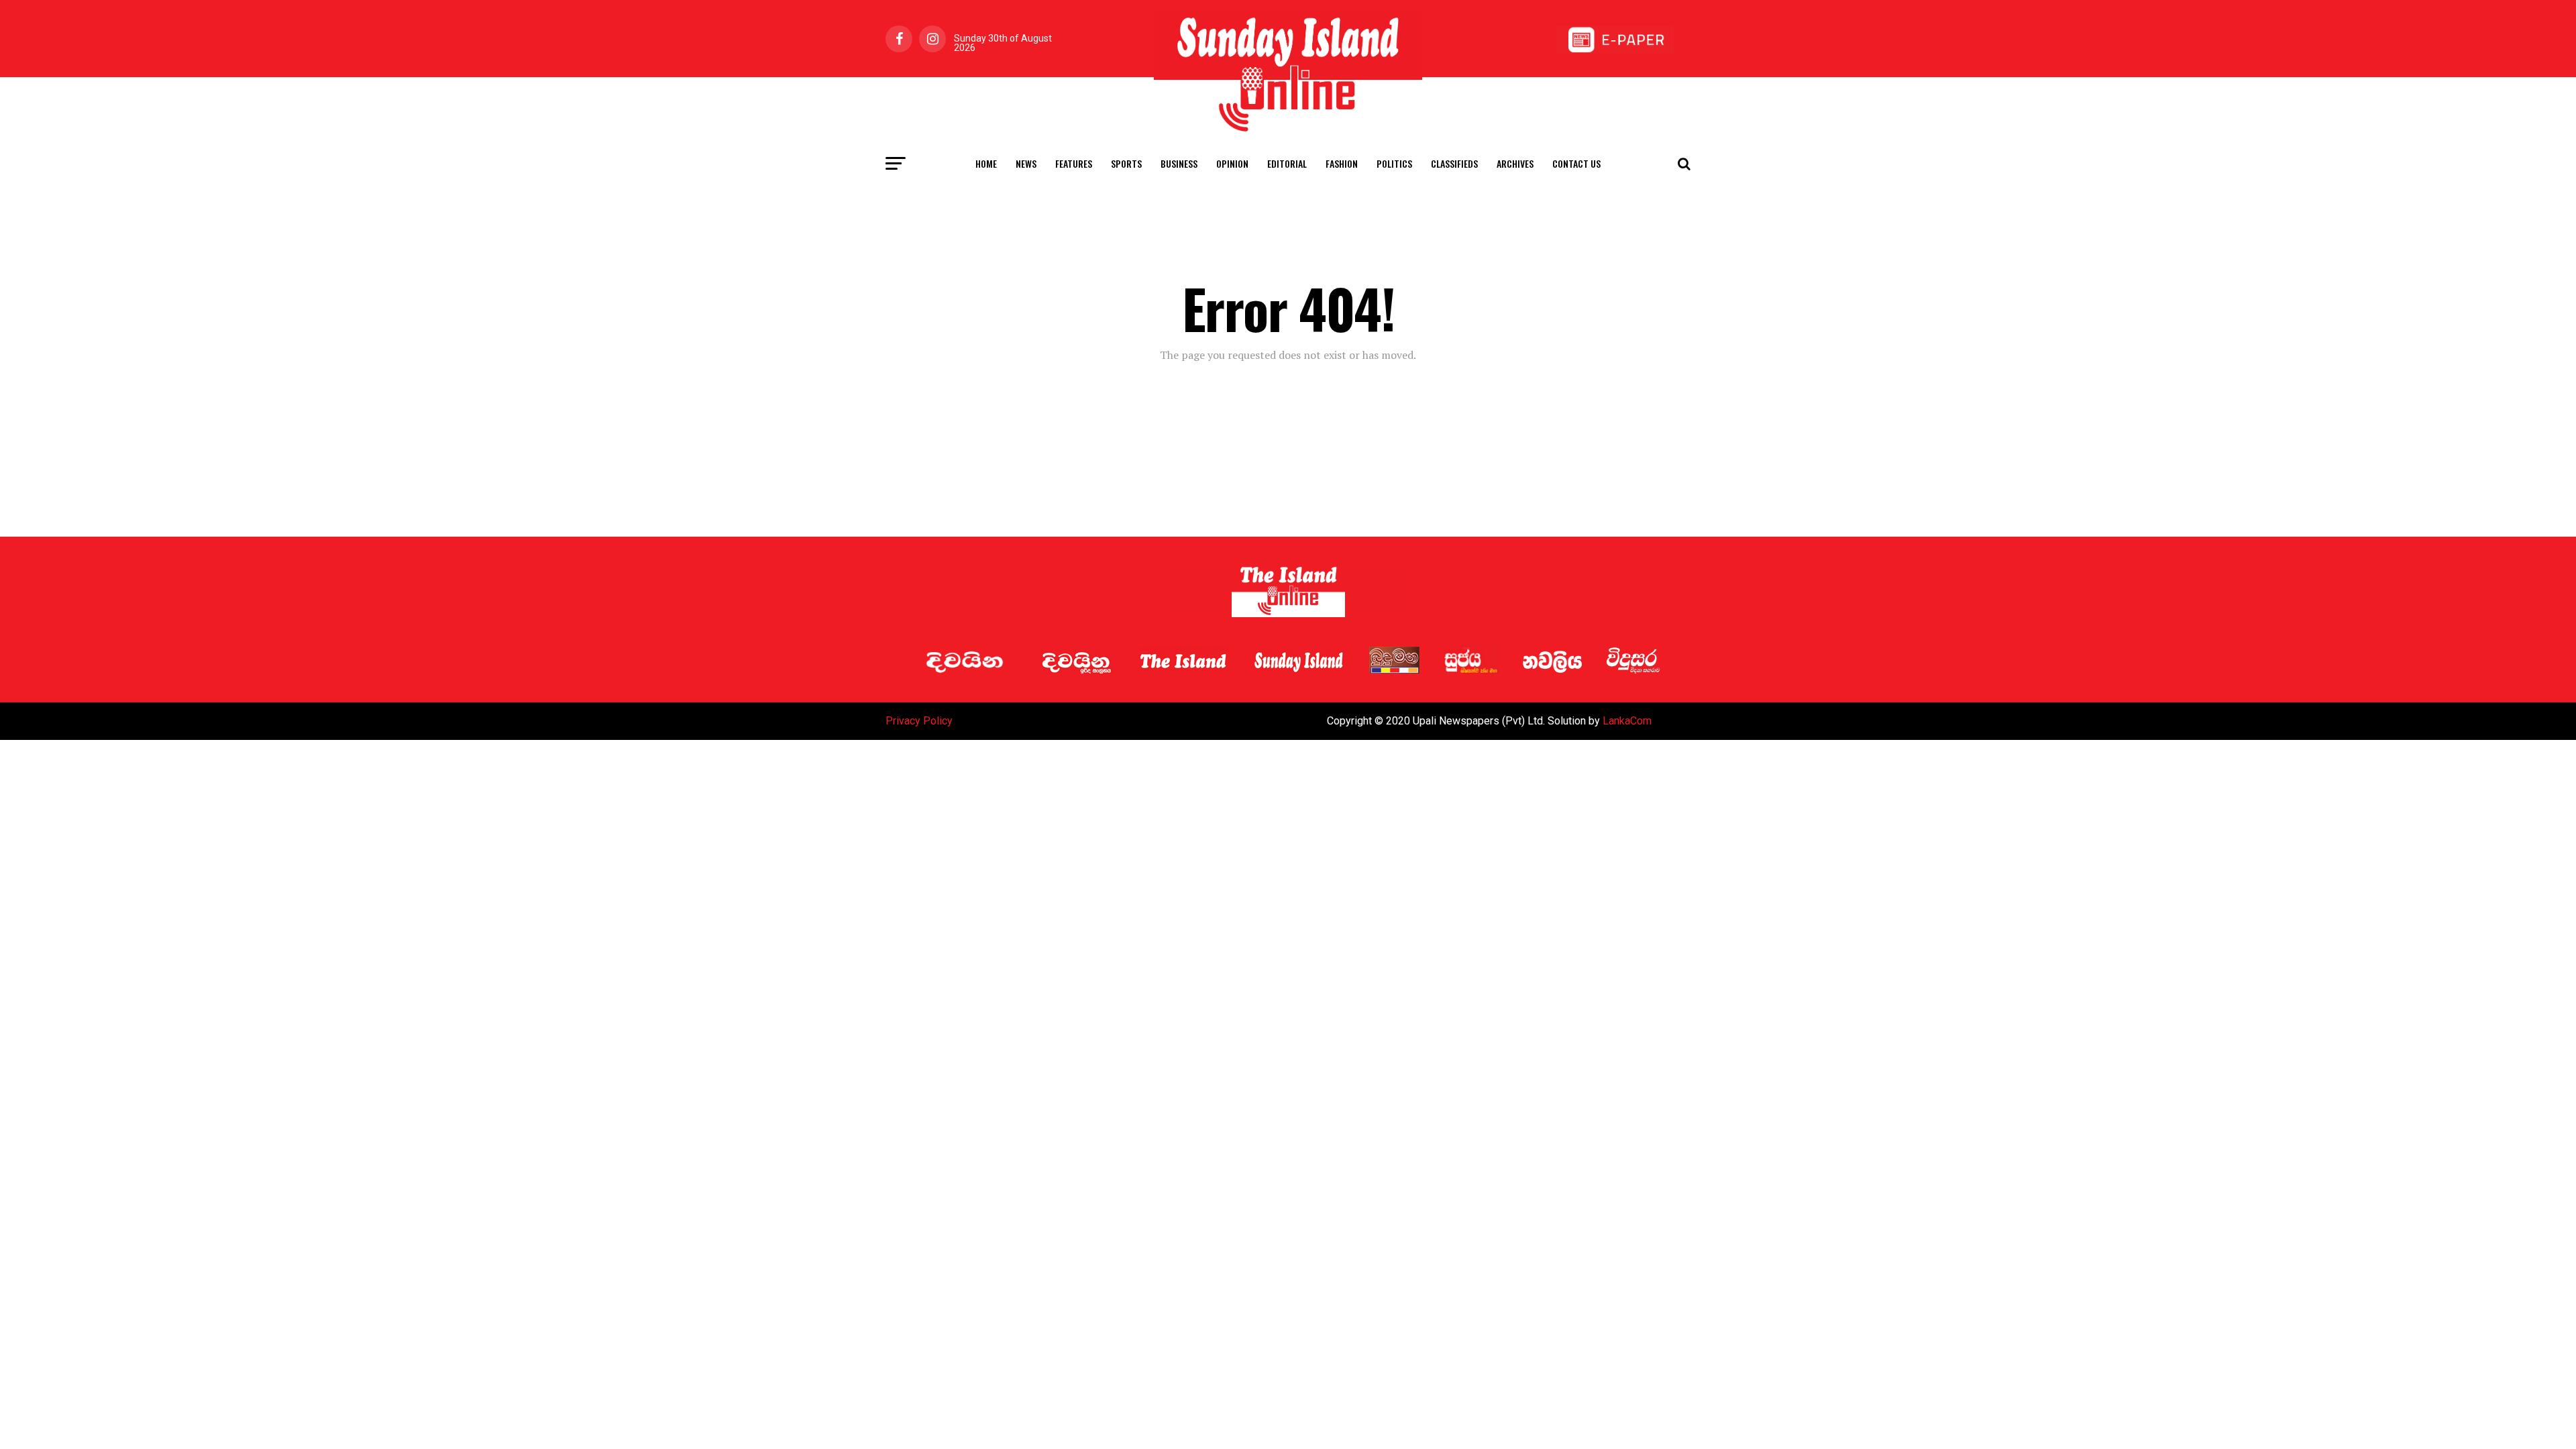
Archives (1515, 163)
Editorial (1287, 163)
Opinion (1232, 163)
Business (1179, 163)
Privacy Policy (919, 721)
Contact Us (1576, 163)
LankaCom (1627, 721)
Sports (1126, 163)
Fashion (1342, 163)
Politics (1394, 163)
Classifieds (1454, 163)
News (1026, 163)
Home (986, 163)
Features (1074, 163)
